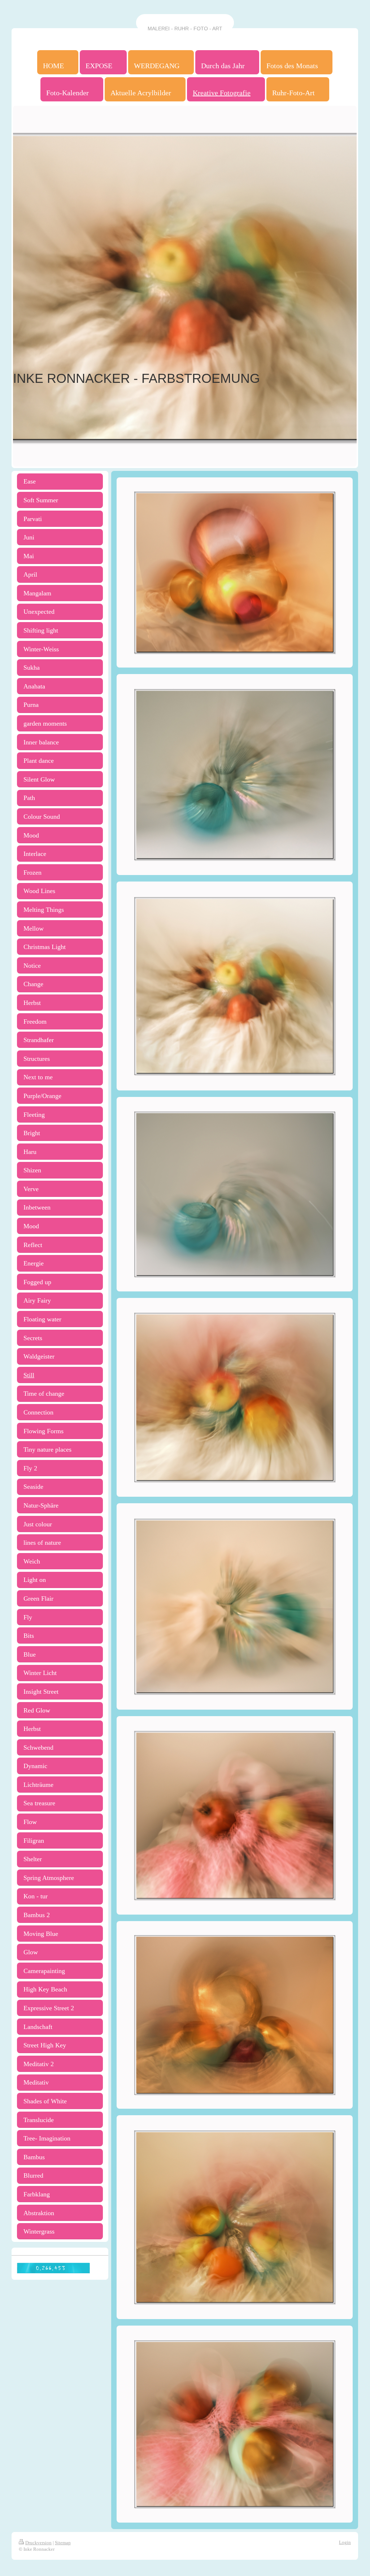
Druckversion (38, 2543)
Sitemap (63, 2543)
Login (345, 2542)
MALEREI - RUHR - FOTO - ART (185, 29)
